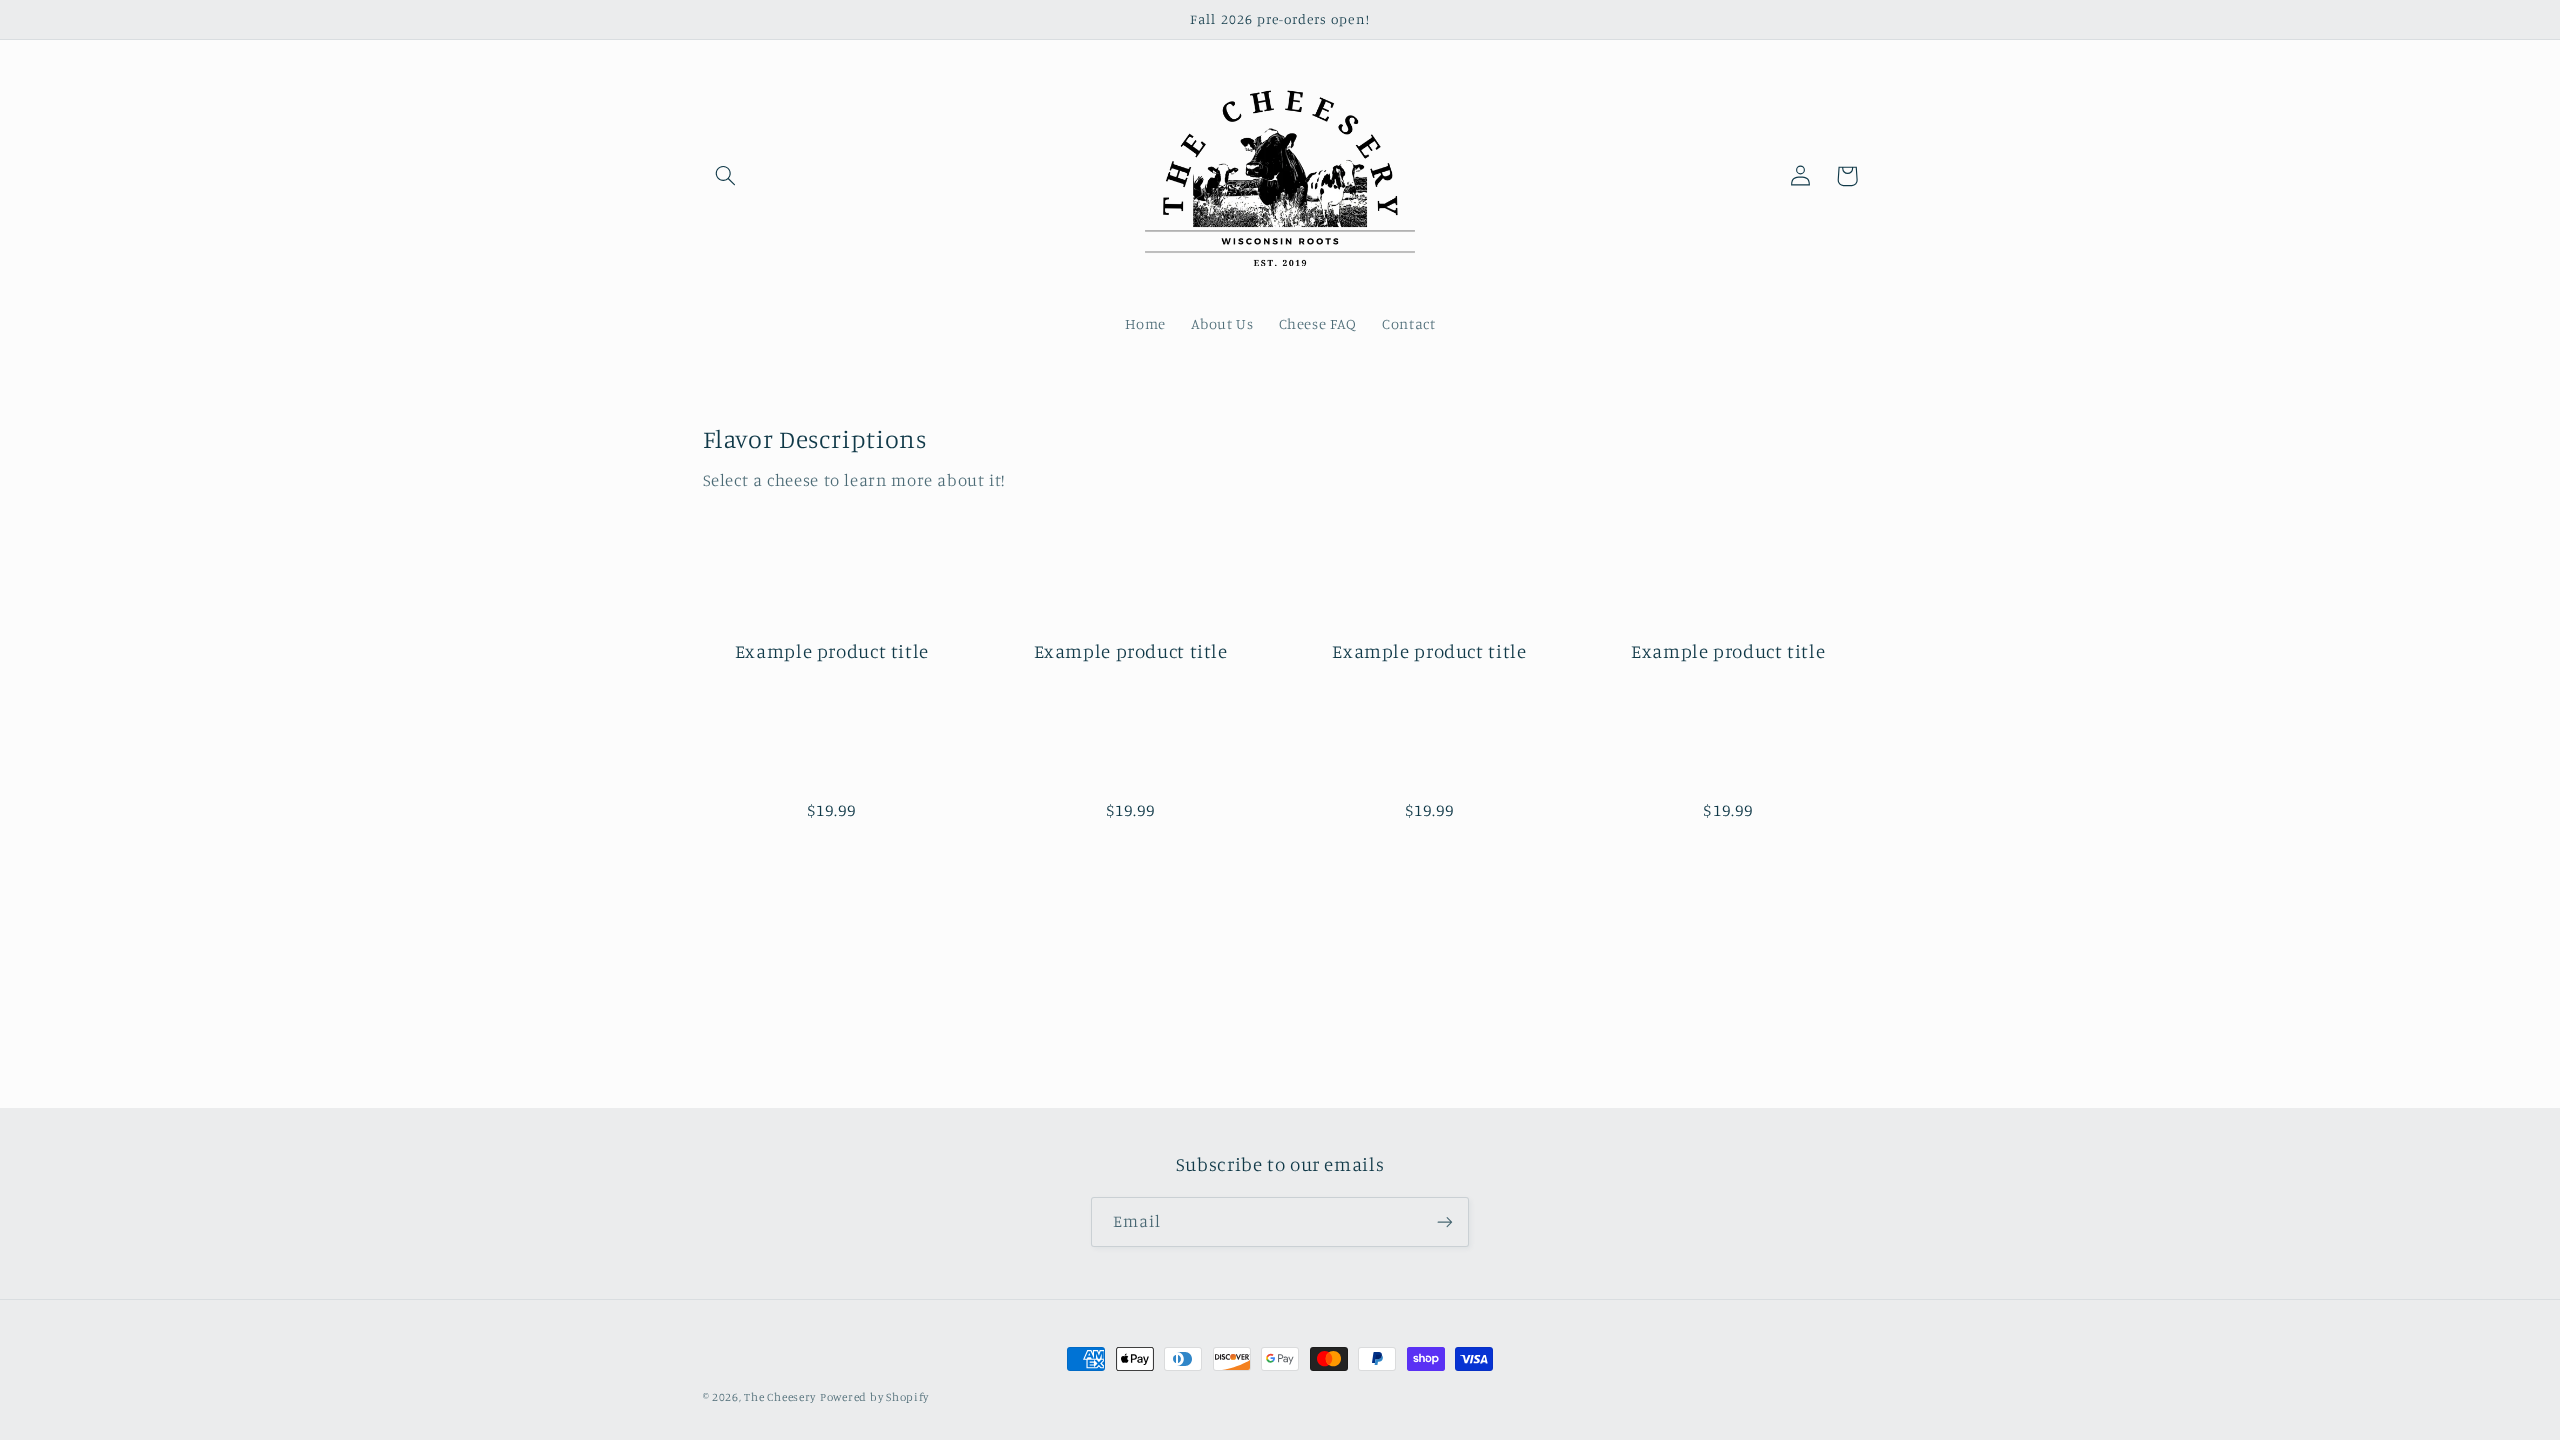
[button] (726, 176)
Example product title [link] (832, 650)
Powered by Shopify (874, 1397)
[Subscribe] (1445, 1221)
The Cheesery (780, 1397)
